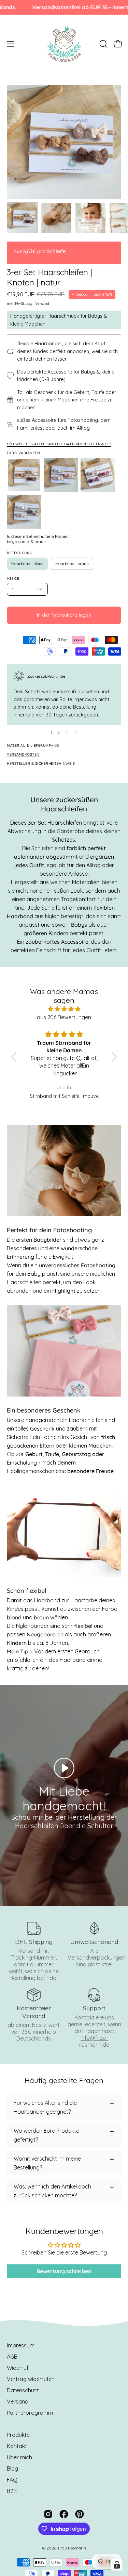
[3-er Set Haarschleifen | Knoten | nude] (61, 475)
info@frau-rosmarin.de (94, 2041)
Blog (12, 2468)
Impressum (21, 2345)
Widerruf (18, 2368)
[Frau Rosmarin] (64, 44)
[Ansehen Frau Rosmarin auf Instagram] (48, 2514)
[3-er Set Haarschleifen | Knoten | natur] (22, 218)
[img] (64, 1009)
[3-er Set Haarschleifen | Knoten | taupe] (24, 512)
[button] (103, 44)
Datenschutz (23, 2390)
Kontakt (17, 2446)
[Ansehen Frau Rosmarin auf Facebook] (64, 2514)
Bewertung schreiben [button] (64, 2271)
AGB (12, 2357)
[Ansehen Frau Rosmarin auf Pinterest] (80, 2514)
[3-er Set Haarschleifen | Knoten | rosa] (98, 475)
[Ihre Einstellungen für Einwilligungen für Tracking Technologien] (117, 2565)
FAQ (12, 2480)
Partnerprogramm (30, 2413)
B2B (12, 2491)
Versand (42, 304)
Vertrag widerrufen (31, 2379)
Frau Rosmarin (72, 2548)
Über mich (19, 2457)
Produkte (18, 2435)
